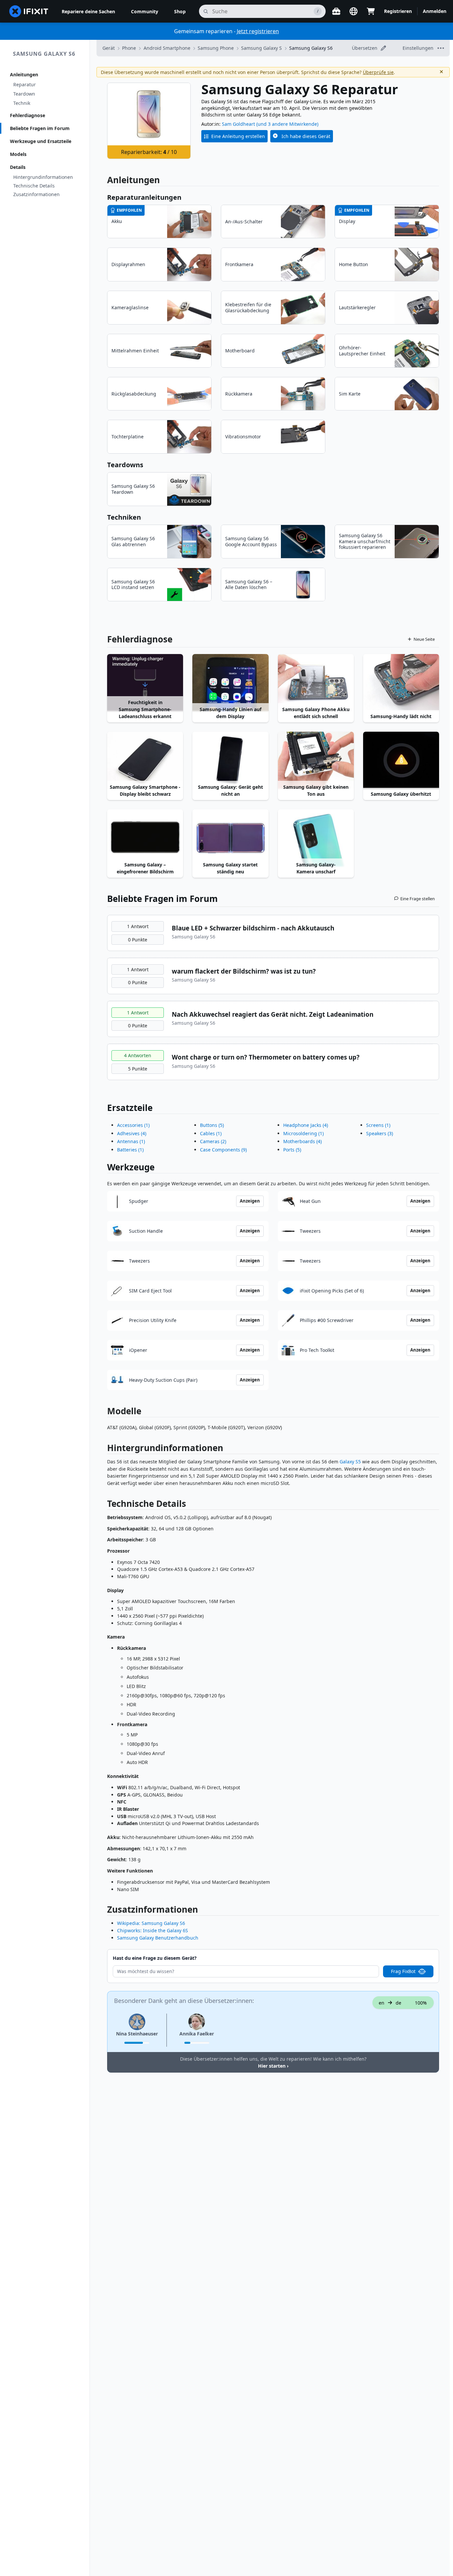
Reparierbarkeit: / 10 (149, 152)
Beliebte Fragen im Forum (40, 128)
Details (18, 167)
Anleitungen (24, 74)
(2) (213, 1141)
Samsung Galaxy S (261, 48)
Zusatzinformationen (36, 194)
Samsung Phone (216, 48)
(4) (132, 1133)
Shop (180, 11)
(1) (133, 1125)
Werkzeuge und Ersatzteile (41, 141)
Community (145, 11)
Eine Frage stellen (418, 899)
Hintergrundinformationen (43, 177)
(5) (212, 1125)
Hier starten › (273, 2066)
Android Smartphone (167, 48)
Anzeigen (250, 1201)
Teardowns (125, 465)
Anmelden (435, 11)
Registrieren (398, 11)
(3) (380, 1133)
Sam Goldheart (238, 124)
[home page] (29, 11)
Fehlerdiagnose (28, 115)
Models (18, 154)
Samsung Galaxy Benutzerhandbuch (158, 1938)
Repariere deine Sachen (88, 11)
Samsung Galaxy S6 (44, 54)
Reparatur (25, 84)
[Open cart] (371, 11)
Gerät (109, 48)
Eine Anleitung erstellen (238, 136)
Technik (22, 103)
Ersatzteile (130, 1108)
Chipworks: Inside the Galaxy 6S (153, 1930)
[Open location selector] (354, 11)
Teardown (24, 94)
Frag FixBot (403, 1971)
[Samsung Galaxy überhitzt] (401, 760)
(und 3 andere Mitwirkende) (287, 124)
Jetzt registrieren (258, 31)
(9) (223, 1150)
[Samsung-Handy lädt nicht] (401, 683)
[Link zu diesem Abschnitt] (104, 1449)
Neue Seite (424, 639)
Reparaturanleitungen (144, 197)
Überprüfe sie (378, 72)
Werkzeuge (131, 1167)
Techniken (124, 517)
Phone (129, 48)
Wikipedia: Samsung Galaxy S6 (151, 1923)
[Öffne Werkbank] (336, 11)
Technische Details (34, 186)
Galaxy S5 (350, 1462)
